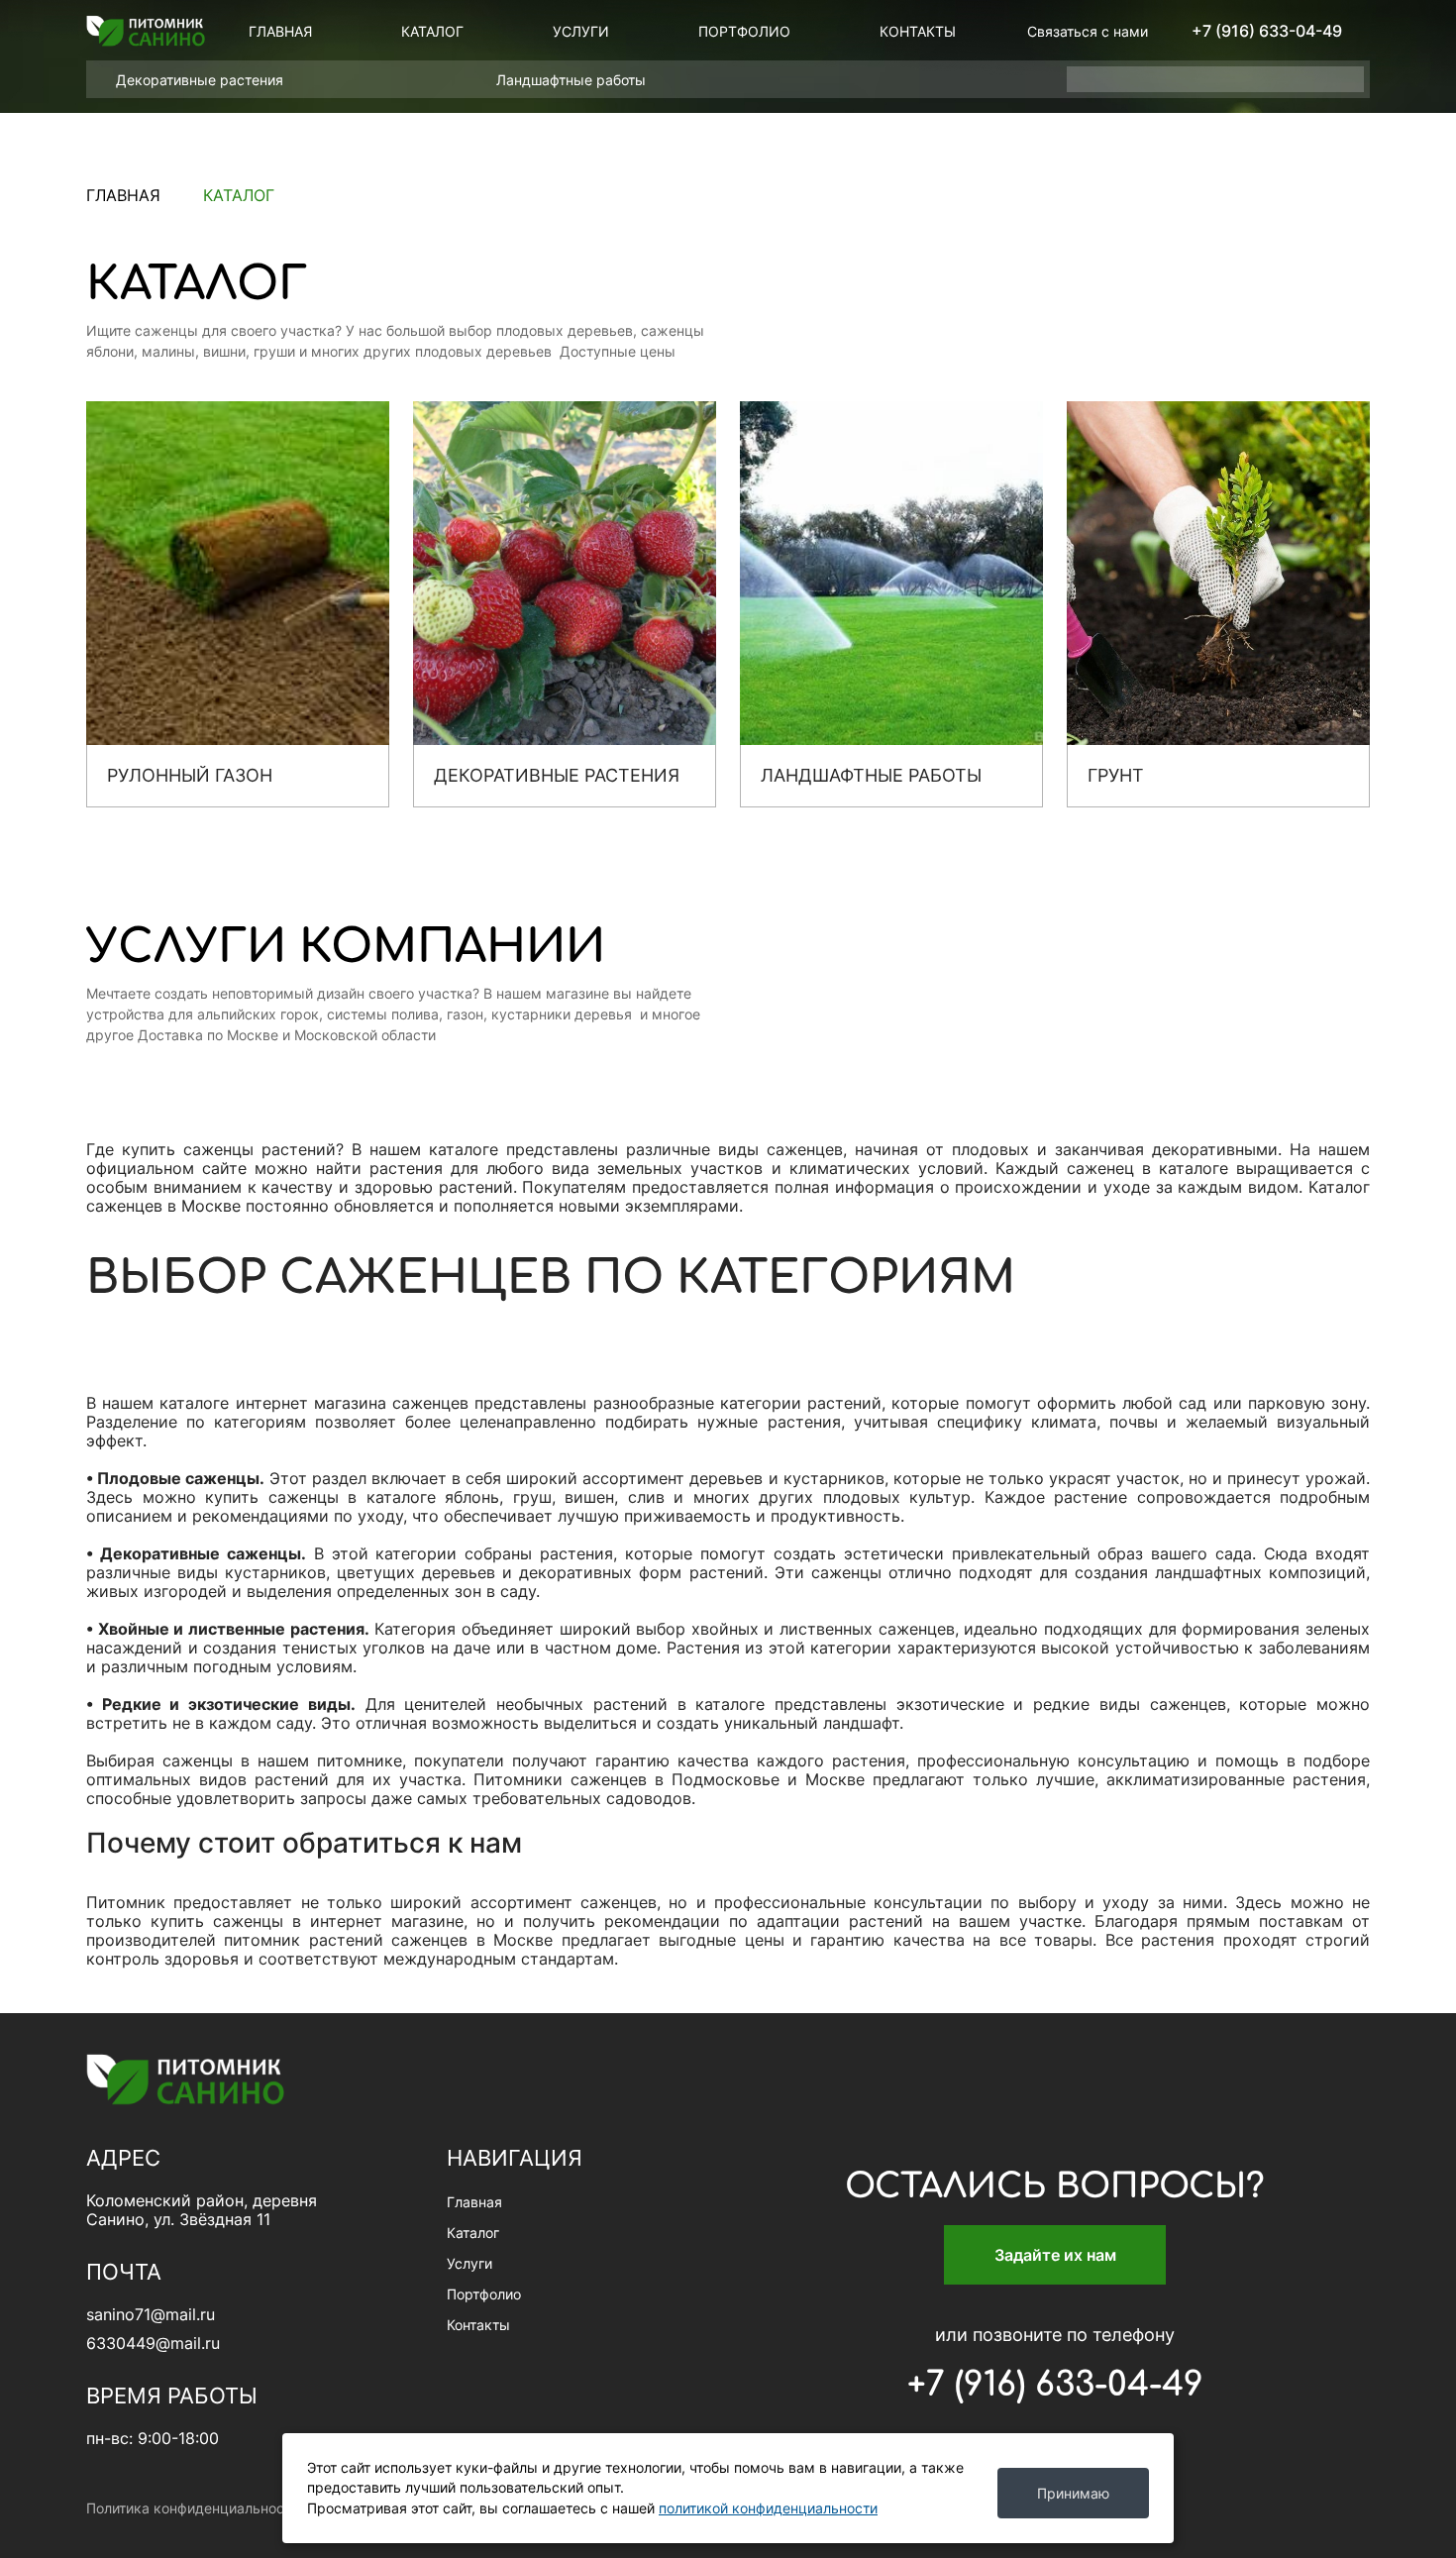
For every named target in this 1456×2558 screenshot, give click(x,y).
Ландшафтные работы (573, 80)
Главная (280, 31)
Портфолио (744, 31)
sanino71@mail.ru (151, 2315)
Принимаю (1073, 2493)
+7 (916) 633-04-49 (1267, 31)
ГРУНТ (1116, 775)
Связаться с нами (1088, 31)
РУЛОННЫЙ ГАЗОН (190, 775)
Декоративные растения (202, 80)
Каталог (432, 31)
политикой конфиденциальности (768, 2508)
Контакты (918, 31)
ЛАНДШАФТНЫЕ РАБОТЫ (871, 775)
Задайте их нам (1055, 2255)
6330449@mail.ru (153, 2344)
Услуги (581, 31)
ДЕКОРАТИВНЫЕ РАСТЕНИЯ (557, 775)
